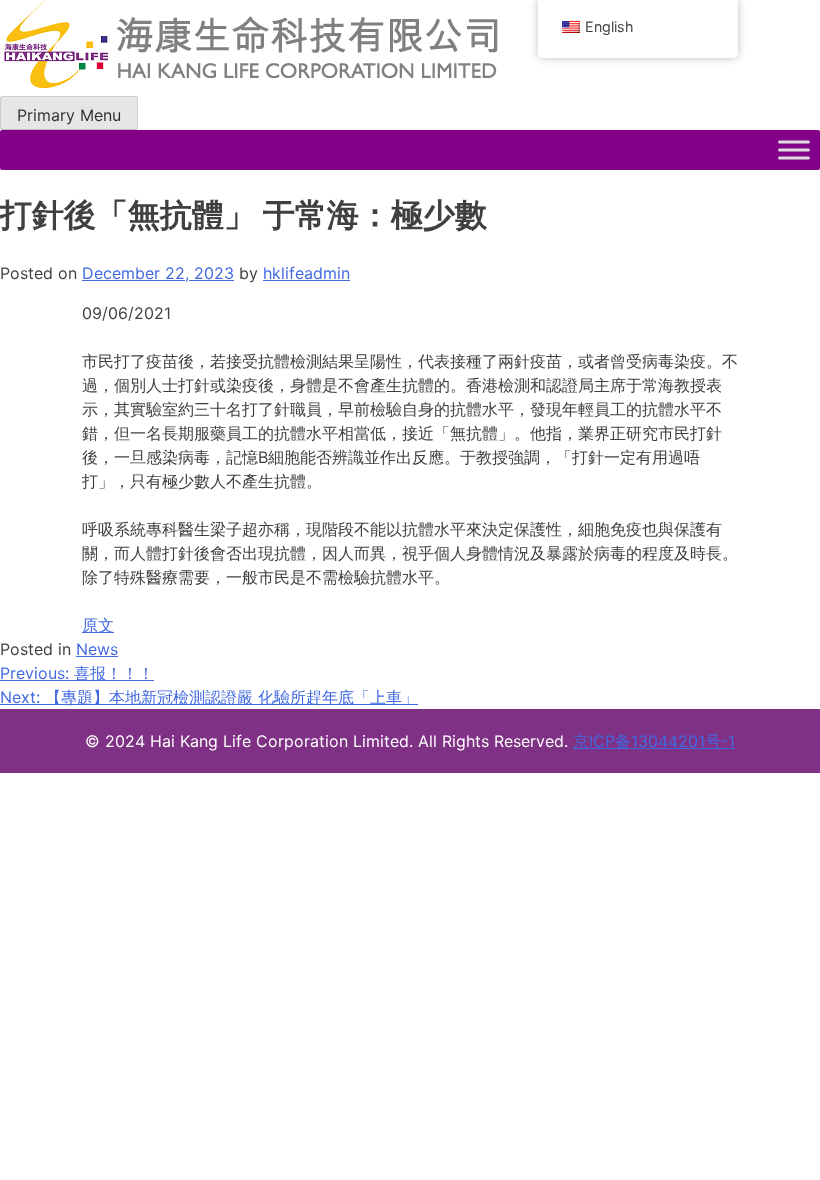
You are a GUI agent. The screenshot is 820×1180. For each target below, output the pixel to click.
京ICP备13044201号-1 (654, 741)
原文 (98, 625)
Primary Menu (69, 115)
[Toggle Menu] (794, 149)
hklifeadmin (306, 273)
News (97, 649)
